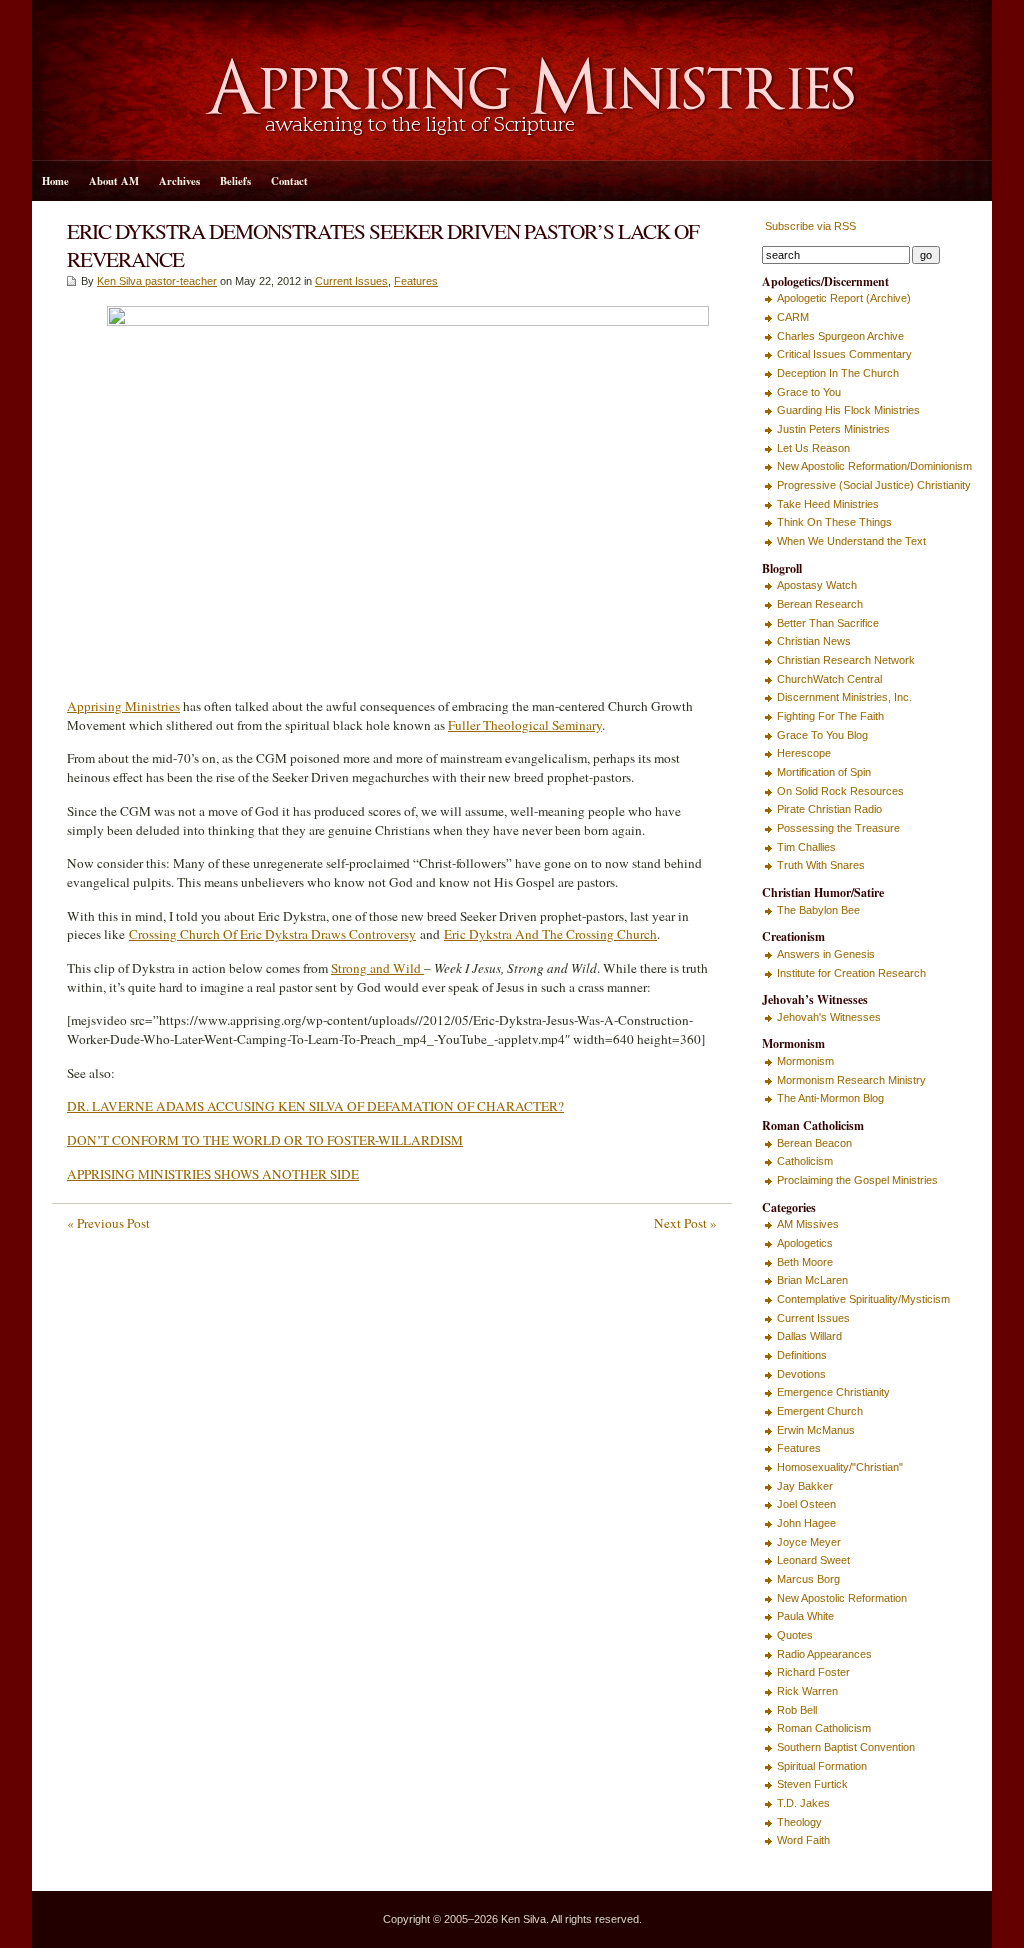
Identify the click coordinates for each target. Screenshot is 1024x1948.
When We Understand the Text (851, 541)
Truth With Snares (821, 865)
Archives (179, 181)
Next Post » (685, 1223)
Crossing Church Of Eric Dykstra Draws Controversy (272, 934)
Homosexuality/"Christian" (840, 1467)
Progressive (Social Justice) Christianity (874, 485)
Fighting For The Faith (830, 716)
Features (416, 281)
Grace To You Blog (822, 735)
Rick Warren (807, 1691)
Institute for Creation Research (851, 973)
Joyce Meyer (809, 1542)
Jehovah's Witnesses (829, 1017)
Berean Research (820, 604)
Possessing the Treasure (838, 828)
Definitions (802, 1355)
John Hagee (806, 1523)
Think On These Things (834, 522)
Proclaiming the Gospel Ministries (857, 1180)
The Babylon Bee (818, 910)
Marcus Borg (808, 1579)
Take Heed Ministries (828, 504)
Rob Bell (797, 1710)
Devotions (801, 1374)
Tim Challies (806, 847)
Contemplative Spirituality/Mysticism (863, 1299)
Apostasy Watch (817, 585)
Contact (289, 181)
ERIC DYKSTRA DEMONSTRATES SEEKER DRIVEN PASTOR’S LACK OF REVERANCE (383, 244)
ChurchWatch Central (829, 679)
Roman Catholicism (824, 1728)
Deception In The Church (838, 373)
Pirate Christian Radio (829, 809)
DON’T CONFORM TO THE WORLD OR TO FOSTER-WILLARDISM (265, 1140)
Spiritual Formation (822, 1766)
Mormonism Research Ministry (851, 1080)
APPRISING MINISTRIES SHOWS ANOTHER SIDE (213, 1174)
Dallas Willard (809, 1336)
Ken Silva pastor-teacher (157, 281)
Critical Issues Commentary (844, 354)
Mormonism (805, 1061)
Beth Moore (805, 1262)
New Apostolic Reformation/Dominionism (874, 466)
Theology (799, 1822)
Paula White (805, 1616)
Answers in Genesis (826, 954)
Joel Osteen (806, 1504)
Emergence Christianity (833, 1392)
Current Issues (351, 281)
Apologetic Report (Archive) (844, 298)
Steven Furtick (812, 1784)
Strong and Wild (377, 968)
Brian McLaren (812, 1280)
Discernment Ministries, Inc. (844, 697)
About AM (114, 181)
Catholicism (805, 1161)
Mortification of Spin (824, 772)
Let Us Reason (813, 448)
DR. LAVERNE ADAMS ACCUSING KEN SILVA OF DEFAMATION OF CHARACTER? (315, 1106)
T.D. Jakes (803, 1803)
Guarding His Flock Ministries (848, 410)
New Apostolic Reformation (842, 1598)
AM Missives (808, 1224)
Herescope (804, 753)
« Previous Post (108, 1223)
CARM (793, 317)
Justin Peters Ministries (833, 429)
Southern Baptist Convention (846, 1747)
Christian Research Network (846, 660)
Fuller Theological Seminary (525, 725)
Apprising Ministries (123, 706)
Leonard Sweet (813, 1560)
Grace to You (809, 392)
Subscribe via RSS (809, 226)
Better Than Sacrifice (828, 623)
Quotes (795, 1635)
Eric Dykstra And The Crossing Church (550, 934)
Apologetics (805, 1243)
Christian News (814, 641)
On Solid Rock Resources (840, 791)
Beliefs (235, 181)
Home (55, 181)
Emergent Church (820, 1411)
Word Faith (803, 1840)
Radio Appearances (824, 1654)
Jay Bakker (805, 1486)
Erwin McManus (816, 1430)
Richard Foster (813, 1672)
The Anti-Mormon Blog (830, 1098)
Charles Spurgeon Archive (840, 336)
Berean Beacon (814, 1143)
